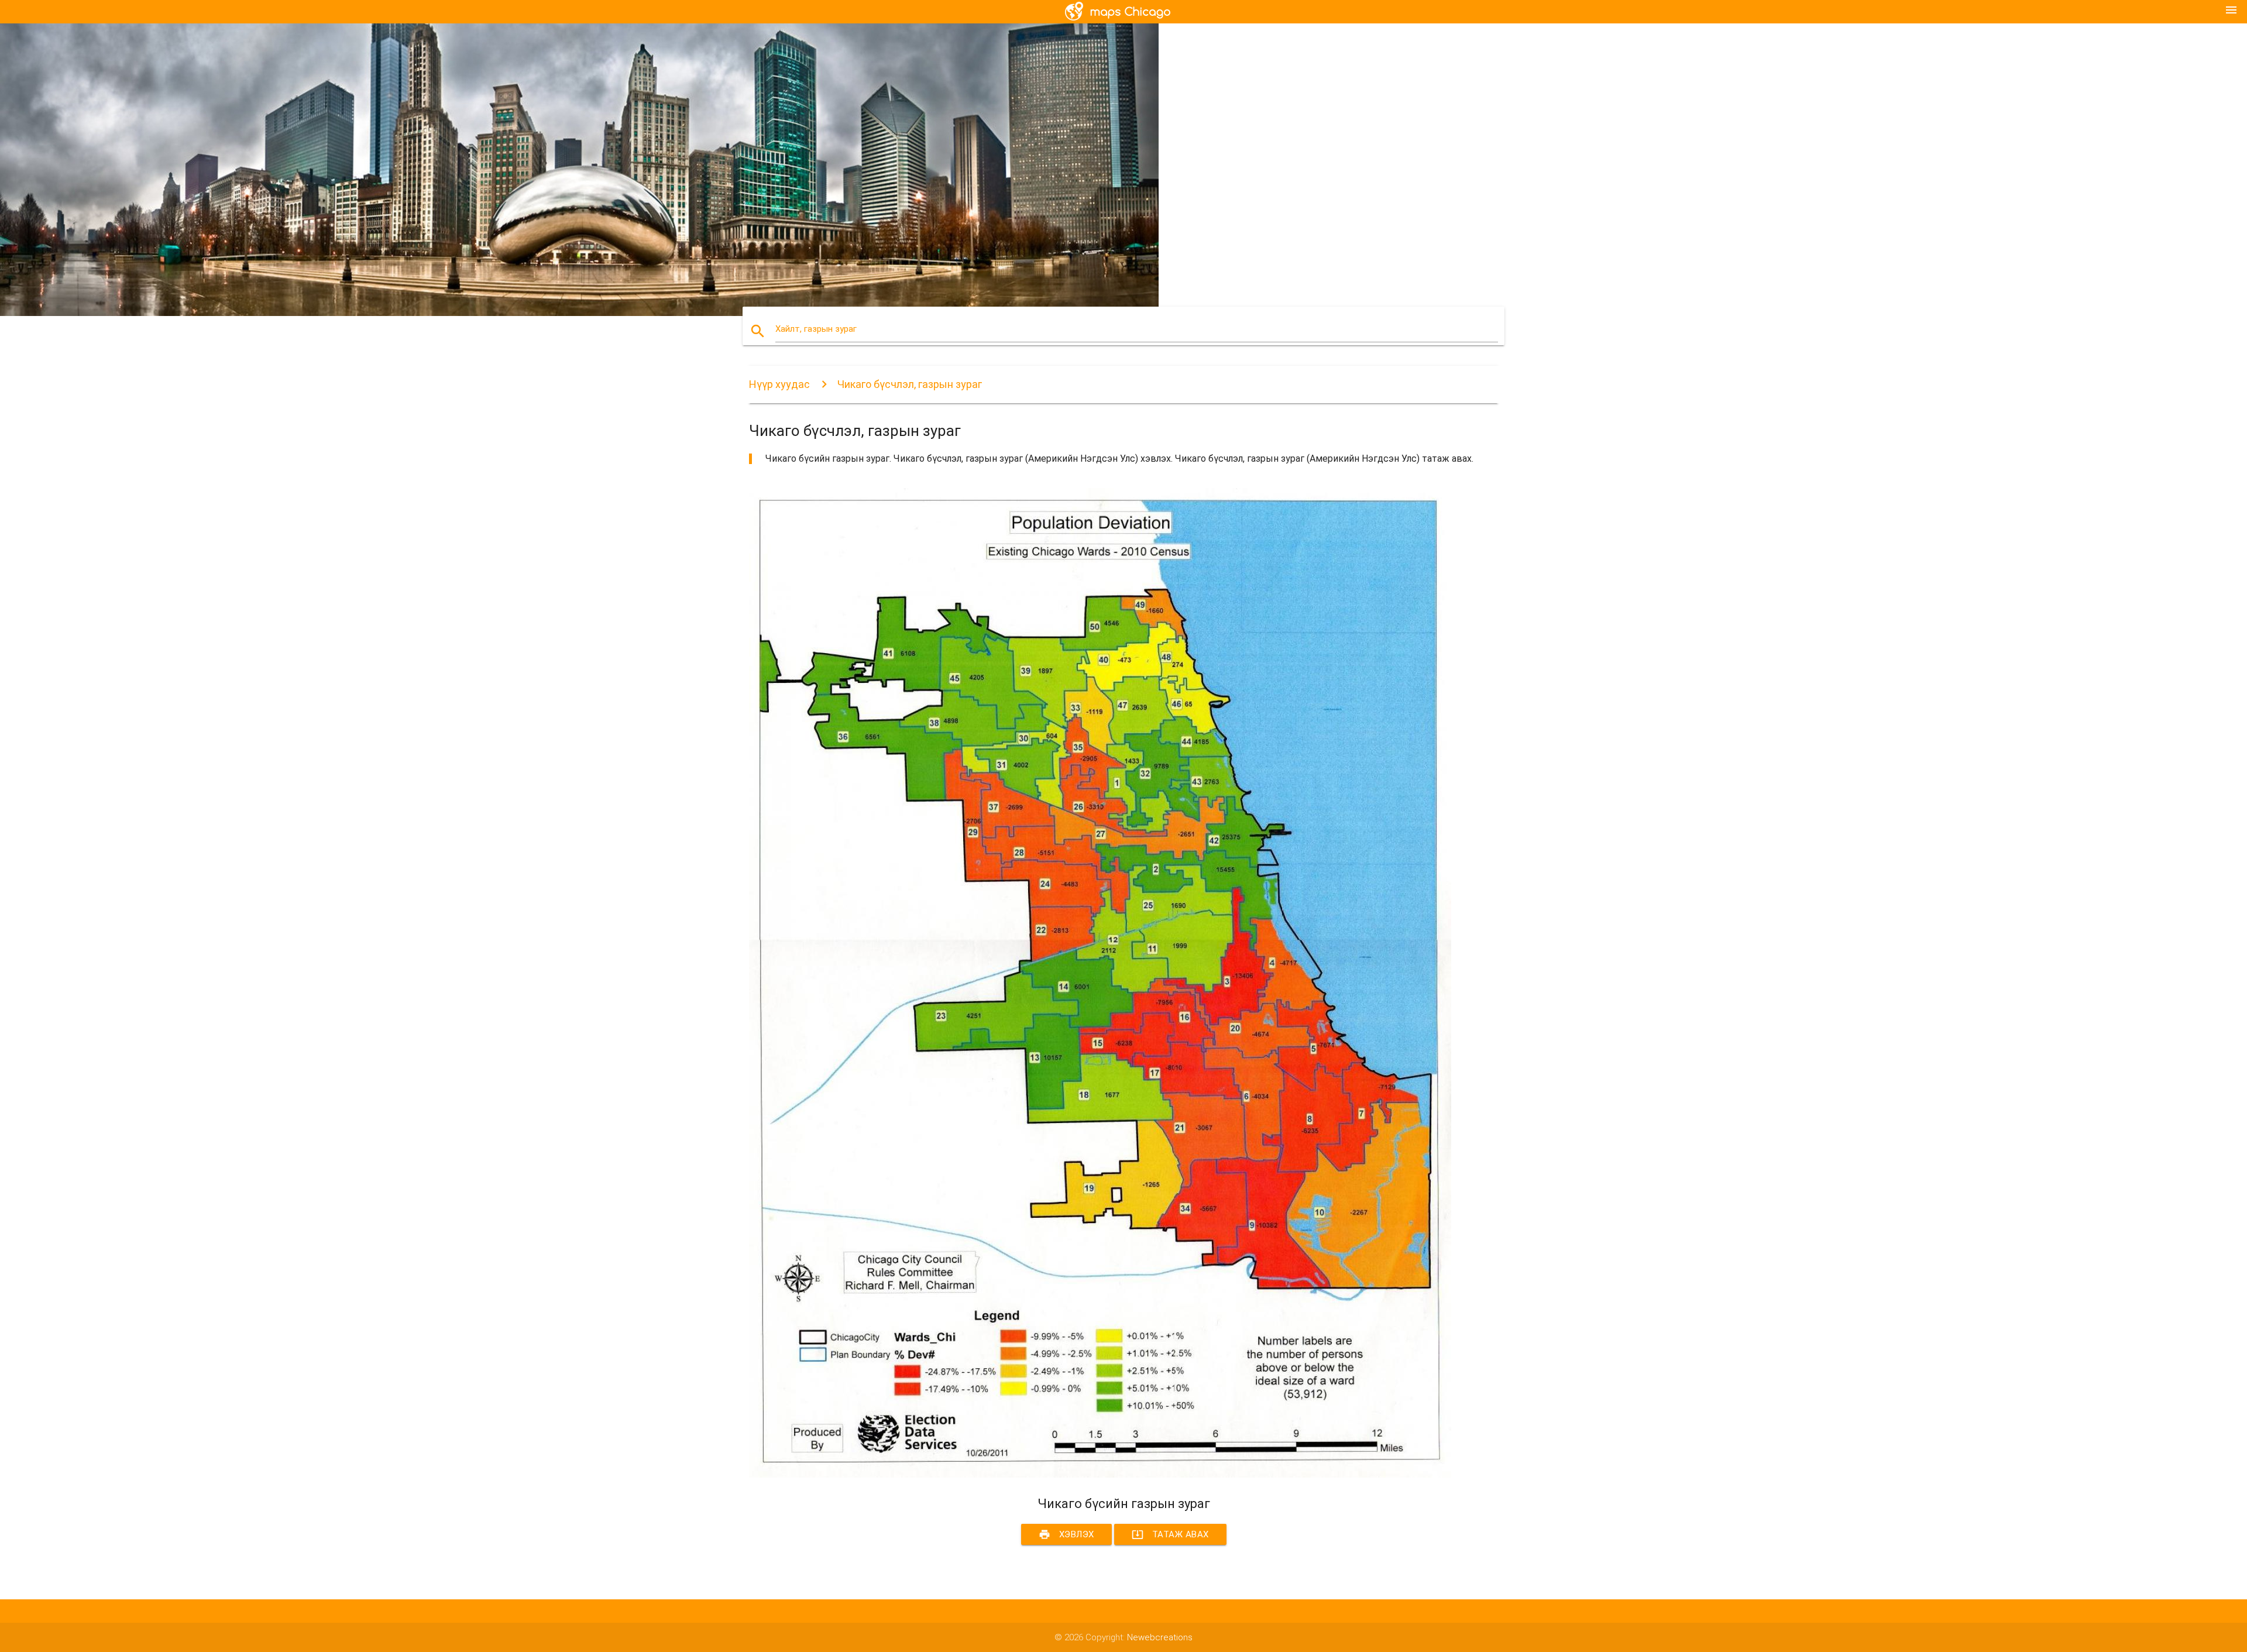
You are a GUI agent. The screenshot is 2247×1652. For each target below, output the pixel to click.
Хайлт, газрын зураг (816, 329)
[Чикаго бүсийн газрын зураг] (1100, 1475)
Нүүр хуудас (779, 384)
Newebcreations (1160, 1637)
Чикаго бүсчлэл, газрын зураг (910, 384)
